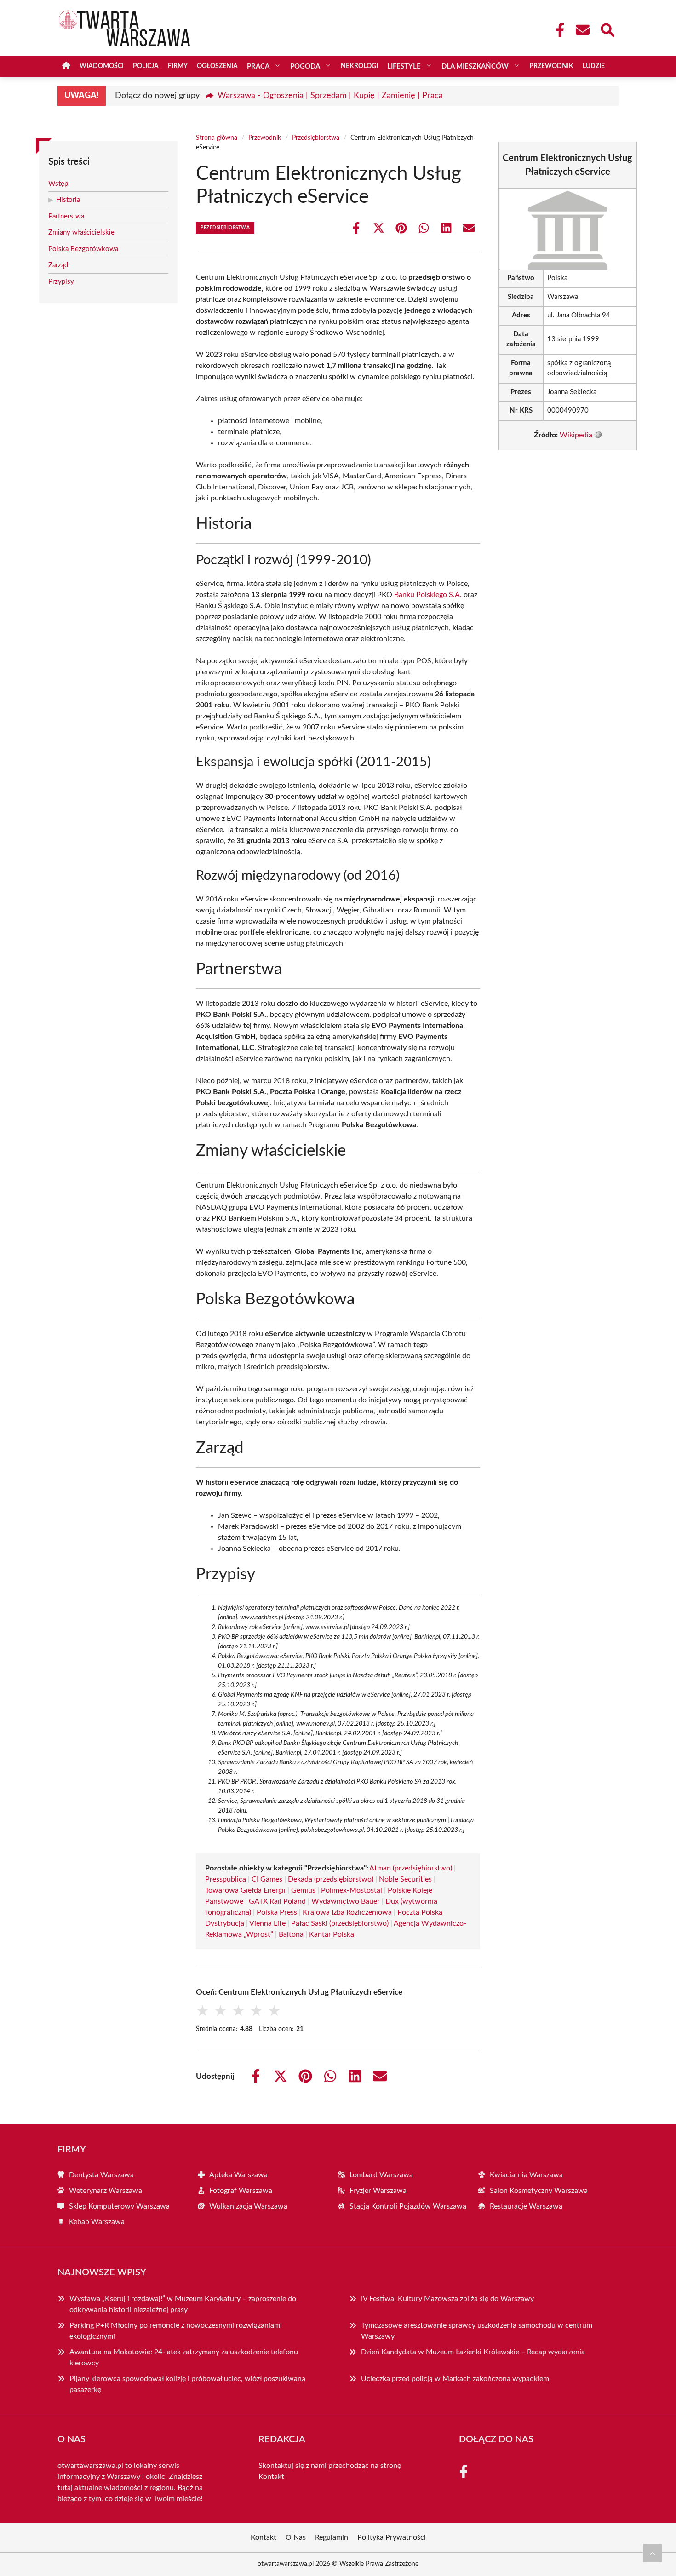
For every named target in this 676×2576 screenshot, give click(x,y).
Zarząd (58, 265)
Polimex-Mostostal (352, 1890)
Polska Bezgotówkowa (83, 249)
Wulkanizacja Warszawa (248, 2206)
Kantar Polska (332, 1934)
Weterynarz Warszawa (106, 2191)
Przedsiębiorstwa (316, 138)
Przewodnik (551, 66)
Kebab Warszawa (97, 2222)
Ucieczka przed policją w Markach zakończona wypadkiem (455, 2379)
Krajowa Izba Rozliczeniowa (347, 1912)
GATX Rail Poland (277, 1901)
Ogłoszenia (217, 66)
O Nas (296, 2537)
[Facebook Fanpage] (557, 30)
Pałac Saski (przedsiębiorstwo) (340, 1923)
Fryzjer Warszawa (378, 2191)
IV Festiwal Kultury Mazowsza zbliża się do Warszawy (447, 2299)
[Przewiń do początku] (653, 2553)
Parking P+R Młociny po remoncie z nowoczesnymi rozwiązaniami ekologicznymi (176, 2331)
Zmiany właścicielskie (81, 232)
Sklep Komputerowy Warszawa (119, 2206)
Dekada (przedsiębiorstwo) (331, 1879)
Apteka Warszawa (238, 2175)
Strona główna (217, 138)
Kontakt (271, 2477)
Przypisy (61, 282)
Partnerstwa (66, 216)
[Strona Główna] (66, 66)
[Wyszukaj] (607, 29)
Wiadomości (102, 66)
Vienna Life (267, 1923)
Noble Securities (405, 1879)
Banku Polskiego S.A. (428, 595)
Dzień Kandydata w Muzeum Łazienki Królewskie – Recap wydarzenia (473, 2352)
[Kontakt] (582, 30)
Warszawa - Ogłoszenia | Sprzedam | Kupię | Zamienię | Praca (330, 96)
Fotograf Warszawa (241, 2191)
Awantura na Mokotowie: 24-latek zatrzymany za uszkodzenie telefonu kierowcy (184, 2358)
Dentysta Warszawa (101, 2175)
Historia (68, 200)
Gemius (303, 1890)
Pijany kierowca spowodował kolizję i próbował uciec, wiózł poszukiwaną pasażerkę (187, 2384)
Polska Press (277, 1912)
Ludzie (594, 66)
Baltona (291, 1934)
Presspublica (226, 1879)
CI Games (267, 1879)
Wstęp (58, 184)
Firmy (178, 66)
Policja (146, 66)
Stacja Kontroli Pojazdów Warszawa (408, 2206)
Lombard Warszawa (381, 2175)
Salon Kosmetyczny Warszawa (539, 2191)
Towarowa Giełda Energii (245, 1890)
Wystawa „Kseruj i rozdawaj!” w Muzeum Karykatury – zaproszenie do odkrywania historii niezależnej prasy (183, 2304)
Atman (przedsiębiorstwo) (411, 1868)
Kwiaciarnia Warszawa (526, 2175)
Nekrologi (359, 66)
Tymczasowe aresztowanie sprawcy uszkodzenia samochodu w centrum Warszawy (477, 2331)
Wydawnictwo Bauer (346, 1901)
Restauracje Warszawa (526, 2206)
